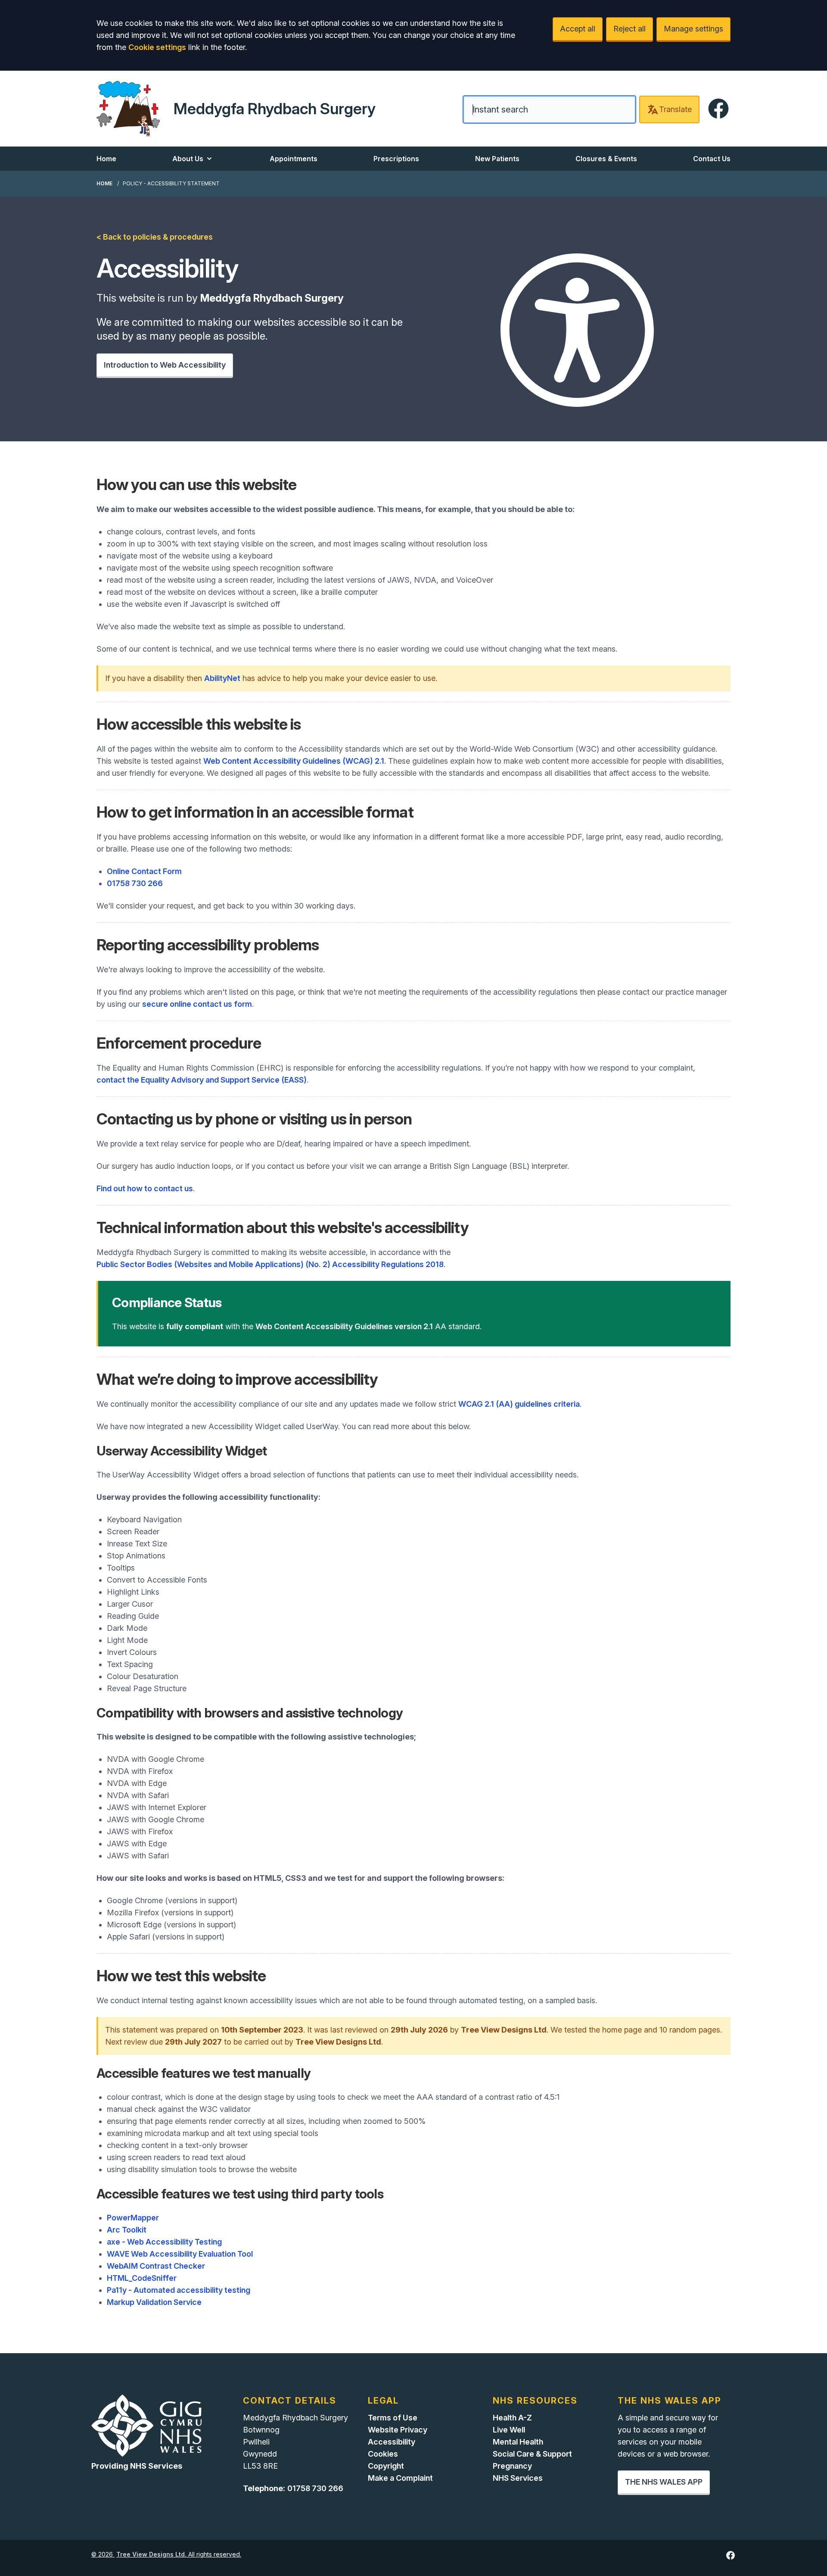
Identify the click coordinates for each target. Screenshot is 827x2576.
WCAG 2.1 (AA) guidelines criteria (519, 1404)
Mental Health (518, 2442)
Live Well (509, 2430)
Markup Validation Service (154, 2302)
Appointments (294, 159)
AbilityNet (222, 678)
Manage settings (693, 29)
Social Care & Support (532, 2454)
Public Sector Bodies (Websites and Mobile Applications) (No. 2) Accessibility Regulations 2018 (270, 1264)
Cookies (383, 2454)
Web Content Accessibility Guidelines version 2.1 (344, 1326)
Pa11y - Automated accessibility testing (179, 2290)
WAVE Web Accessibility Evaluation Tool (180, 2254)
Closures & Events (606, 159)
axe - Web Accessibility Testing (164, 2242)
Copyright (386, 2466)
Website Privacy (398, 2430)
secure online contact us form (197, 1004)
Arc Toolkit (127, 2230)
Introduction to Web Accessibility (165, 365)
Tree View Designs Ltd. (151, 2554)
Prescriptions (396, 159)
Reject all (630, 29)
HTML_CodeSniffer (142, 2278)
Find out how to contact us (145, 1188)
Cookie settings (157, 47)
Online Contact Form (144, 871)
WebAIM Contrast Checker (156, 2266)
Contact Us (712, 159)
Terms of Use (393, 2418)
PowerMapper (133, 2218)
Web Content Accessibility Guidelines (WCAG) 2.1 (294, 761)
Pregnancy (512, 2466)
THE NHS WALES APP (664, 2482)
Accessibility (392, 2442)
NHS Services (518, 2478)
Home (106, 159)
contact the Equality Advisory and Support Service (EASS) (202, 1080)
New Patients (497, 159)
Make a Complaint (400, 2478)
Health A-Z (512, 2418)
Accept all (578, 29)
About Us (188, 159)
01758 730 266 (135, 883)
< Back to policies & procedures (155, 237)
